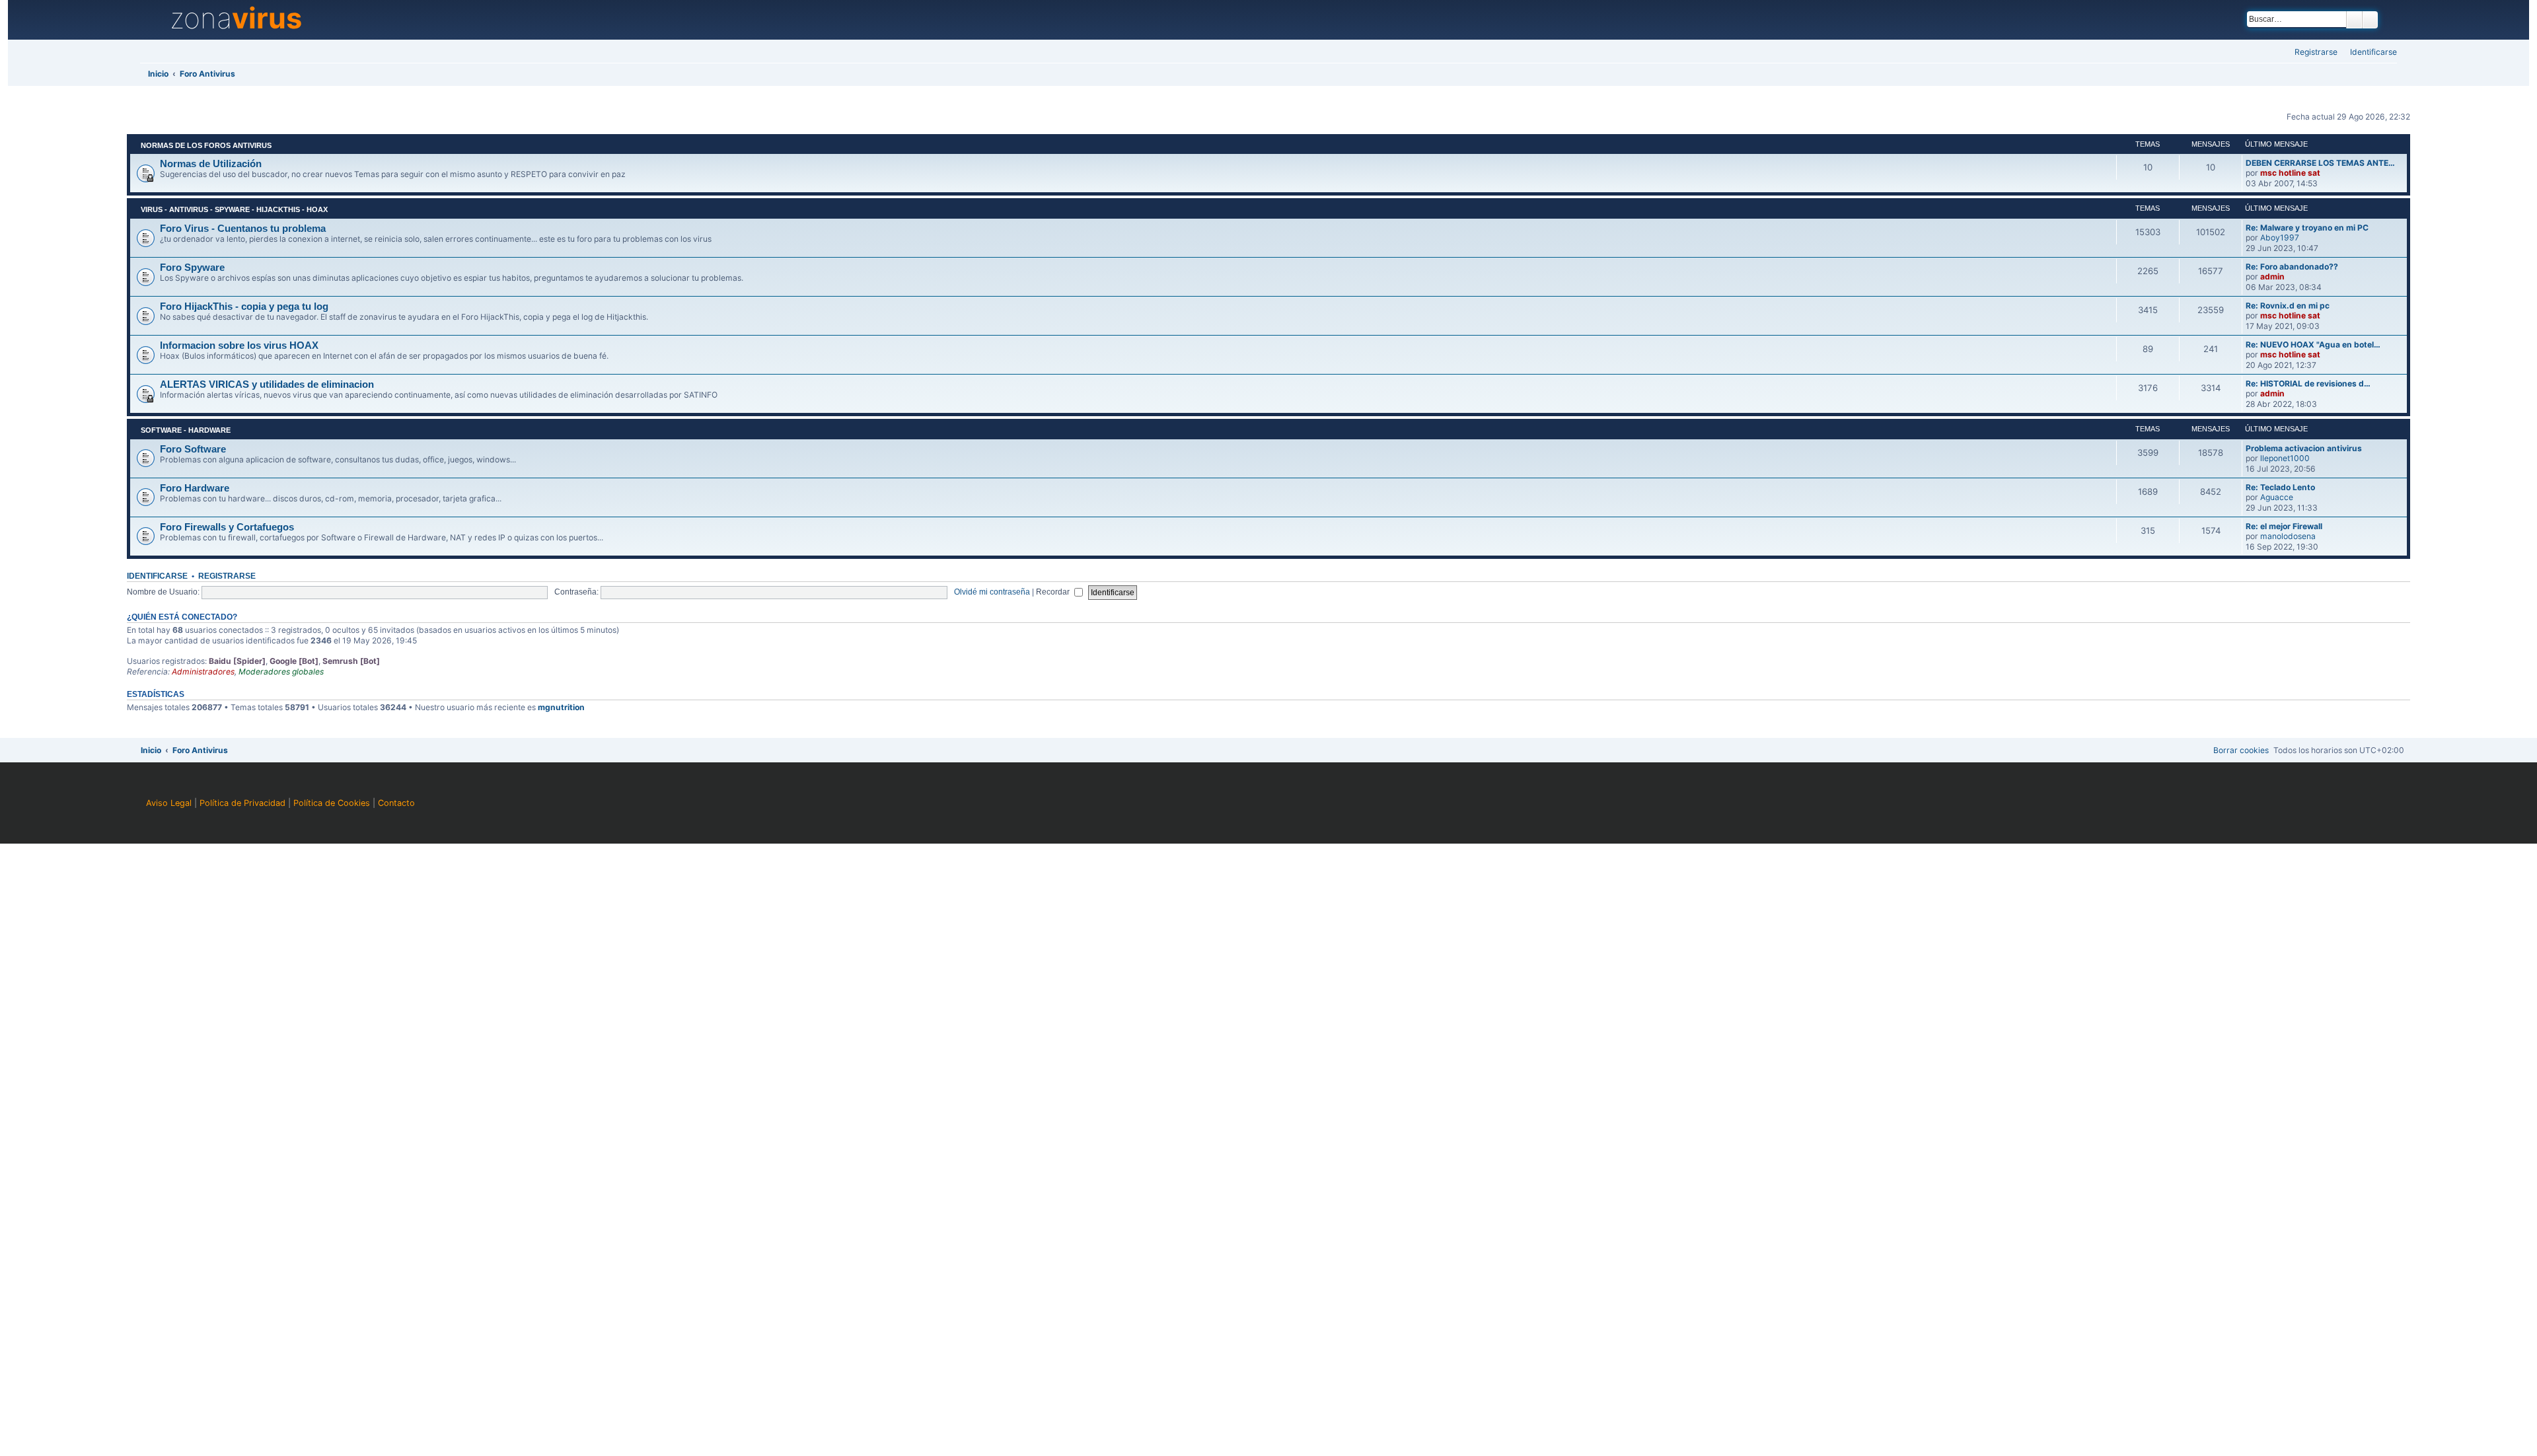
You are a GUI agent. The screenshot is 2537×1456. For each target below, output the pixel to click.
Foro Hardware (195, 488)
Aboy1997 (2280, 237)
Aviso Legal (169, 803)
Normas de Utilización (211, 164)
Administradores (203, 672)
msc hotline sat (2290, 173)
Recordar (1054, 592)
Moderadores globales (281, 672)
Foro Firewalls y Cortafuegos (227, 527)
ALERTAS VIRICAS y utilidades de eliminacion (267, 384)
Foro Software (193, 449)
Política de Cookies (332, 803)
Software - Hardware (186, 430)
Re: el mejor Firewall (2284, 526)
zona (236, 18)
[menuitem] (2370, 53)
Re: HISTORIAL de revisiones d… (2308, 383)
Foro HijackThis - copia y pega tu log (244, 307)
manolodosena (2288, 536)
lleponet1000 (2285, 458)
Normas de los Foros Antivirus (206, 145)
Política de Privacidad (242, 803)
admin (2272, 276)
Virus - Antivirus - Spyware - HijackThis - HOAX (234, 209)
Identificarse (157, 576)
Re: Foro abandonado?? (2292, 267)
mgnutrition (561, 707)
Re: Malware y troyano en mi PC (2307, 228)
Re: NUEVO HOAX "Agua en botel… (2313, 345)
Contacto (396, 803)
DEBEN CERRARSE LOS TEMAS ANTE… (2320, 163)
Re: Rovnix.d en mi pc (2288, 306)
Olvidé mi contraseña (992, 592)
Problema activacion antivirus (2304, 448)
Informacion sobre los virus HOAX (239, 346)
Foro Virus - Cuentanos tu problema (243, 229)
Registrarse (227, 576)
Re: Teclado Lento (2280, 487)
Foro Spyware (192, 268)
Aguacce (2277, 497)
